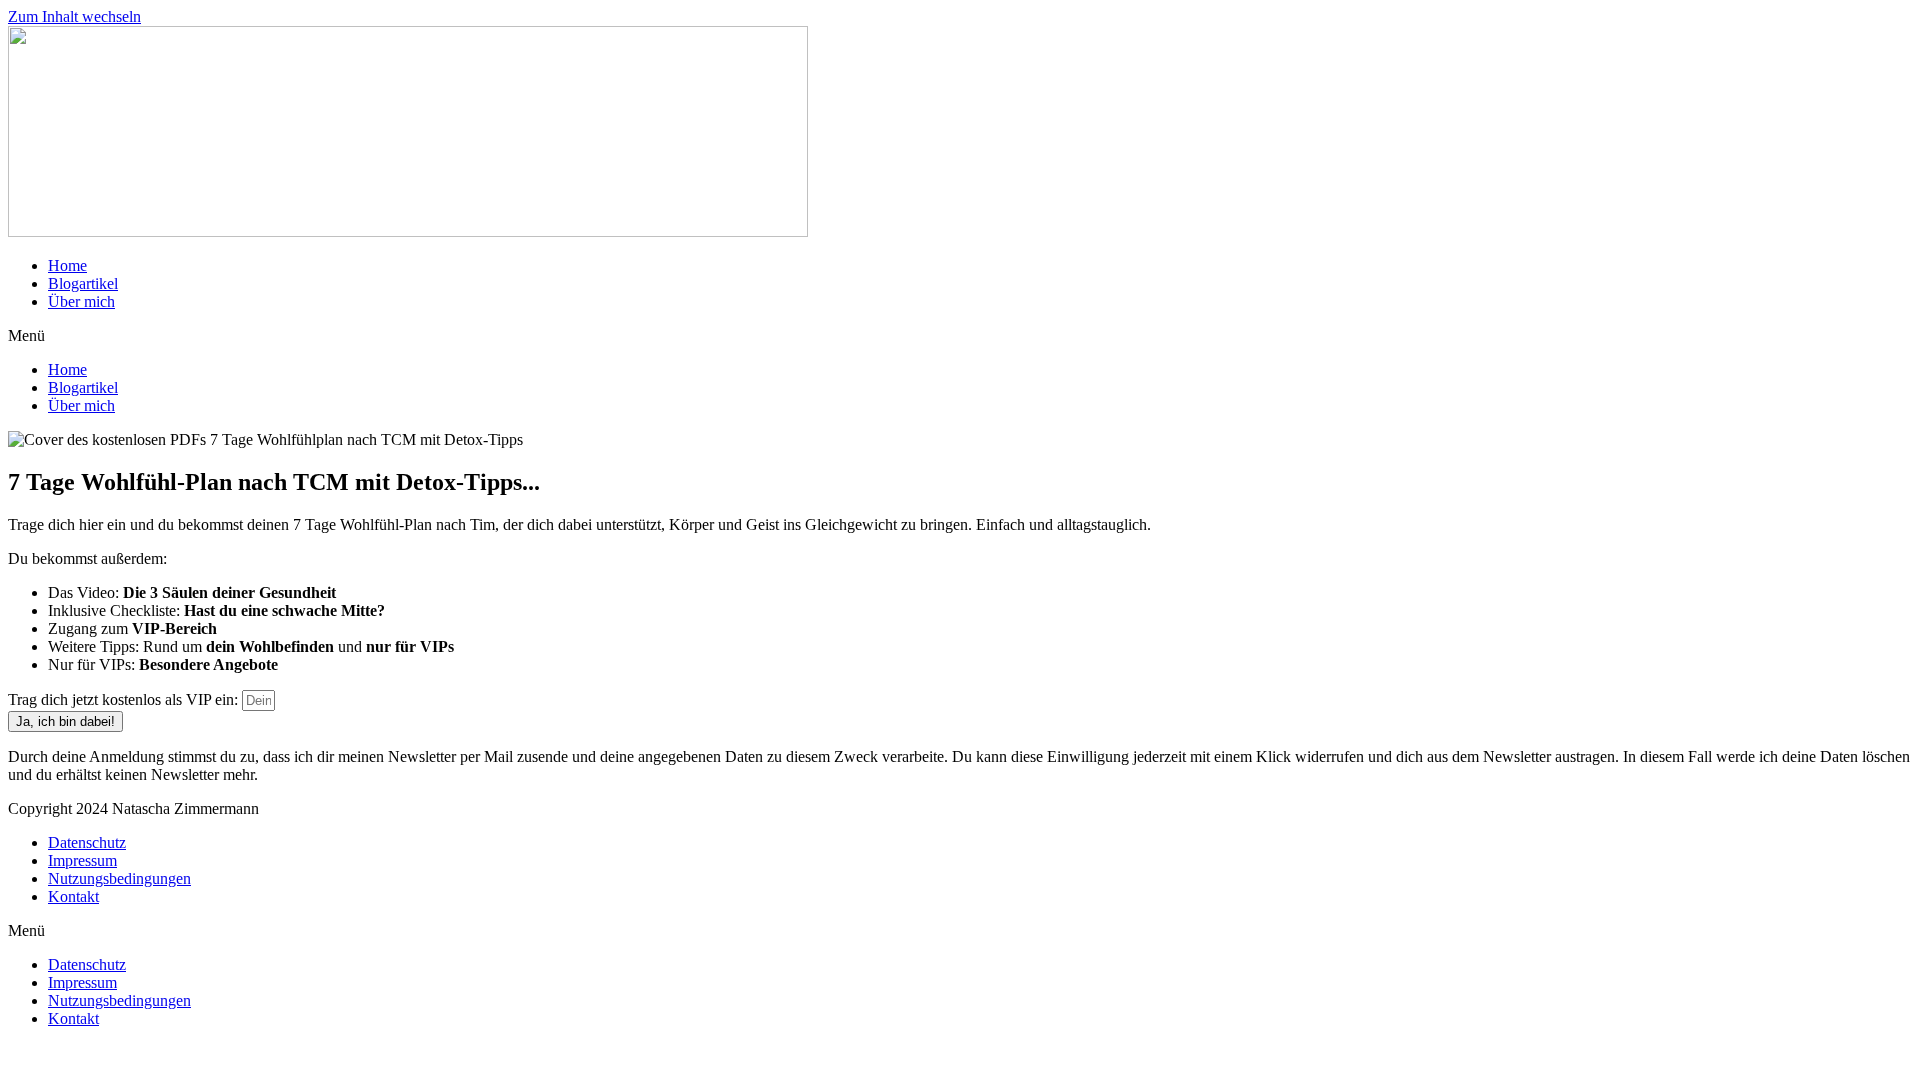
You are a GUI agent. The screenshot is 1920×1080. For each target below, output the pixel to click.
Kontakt (73, 896)
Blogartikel (83, 283)
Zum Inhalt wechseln (74, 16)
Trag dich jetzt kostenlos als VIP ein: (125, 699)
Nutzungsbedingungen (119, 878)
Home (67, 265)
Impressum (82, 860)
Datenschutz (87, 842)
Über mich (81, 301)
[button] (960, 336)
